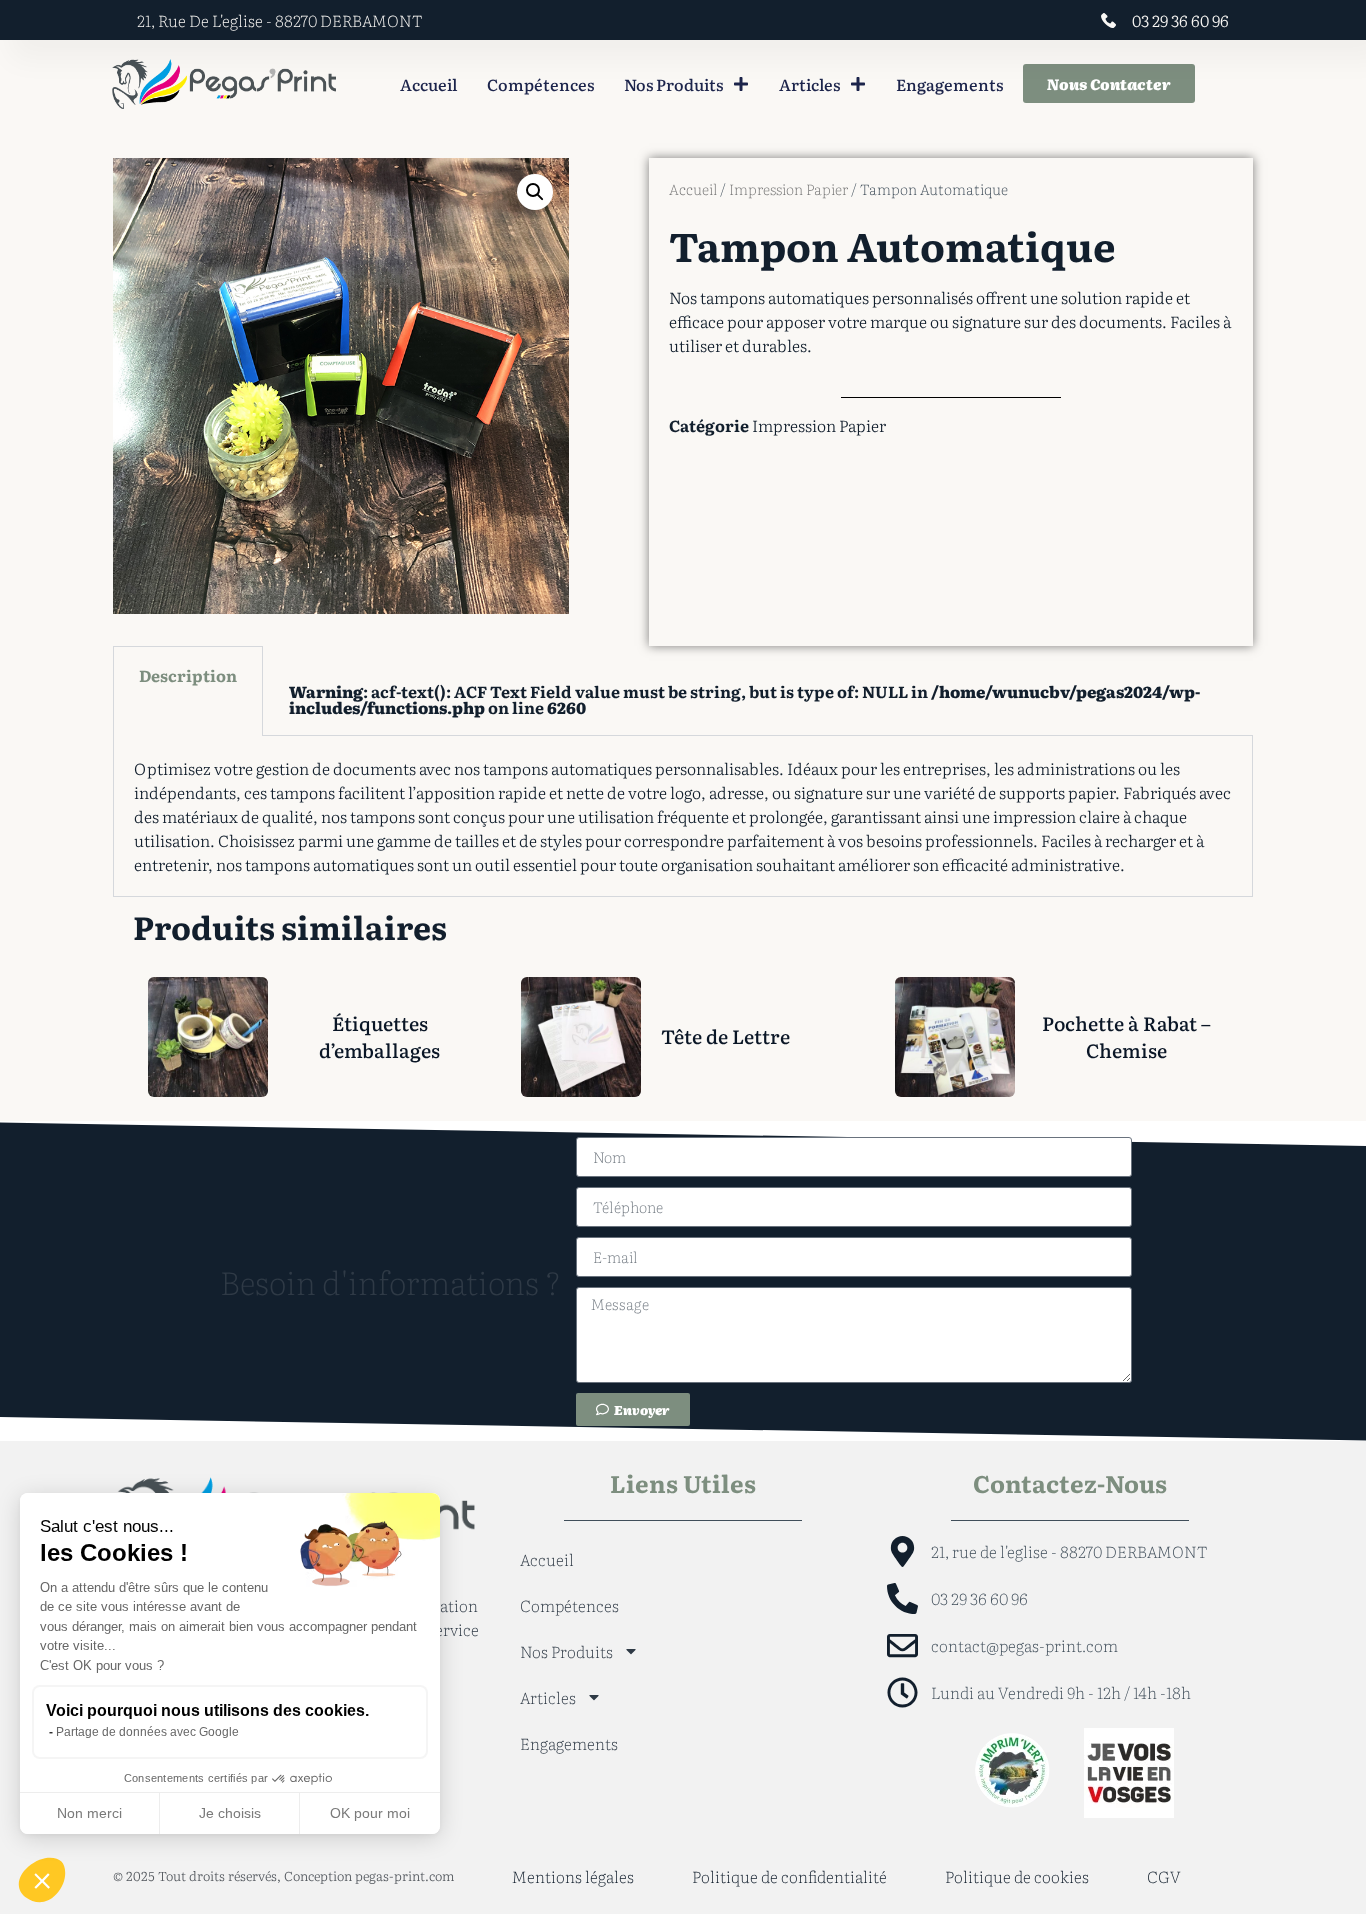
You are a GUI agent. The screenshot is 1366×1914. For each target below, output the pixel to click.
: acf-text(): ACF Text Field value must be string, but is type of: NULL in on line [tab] (744, 699)
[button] (535, 192)
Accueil (428, 84)
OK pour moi (370, 1813)
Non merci (89, 1813)
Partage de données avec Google (147, 1732)
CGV (1164, 1876)
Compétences (540, 84)
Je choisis (230, 1813)
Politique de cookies (1017, 1876)
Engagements (949, 84)
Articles (809, 84)
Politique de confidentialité (789, 1876)
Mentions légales (573, 1876)
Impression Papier (788, 189)
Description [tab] (188, 675)
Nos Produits (673, 84)
